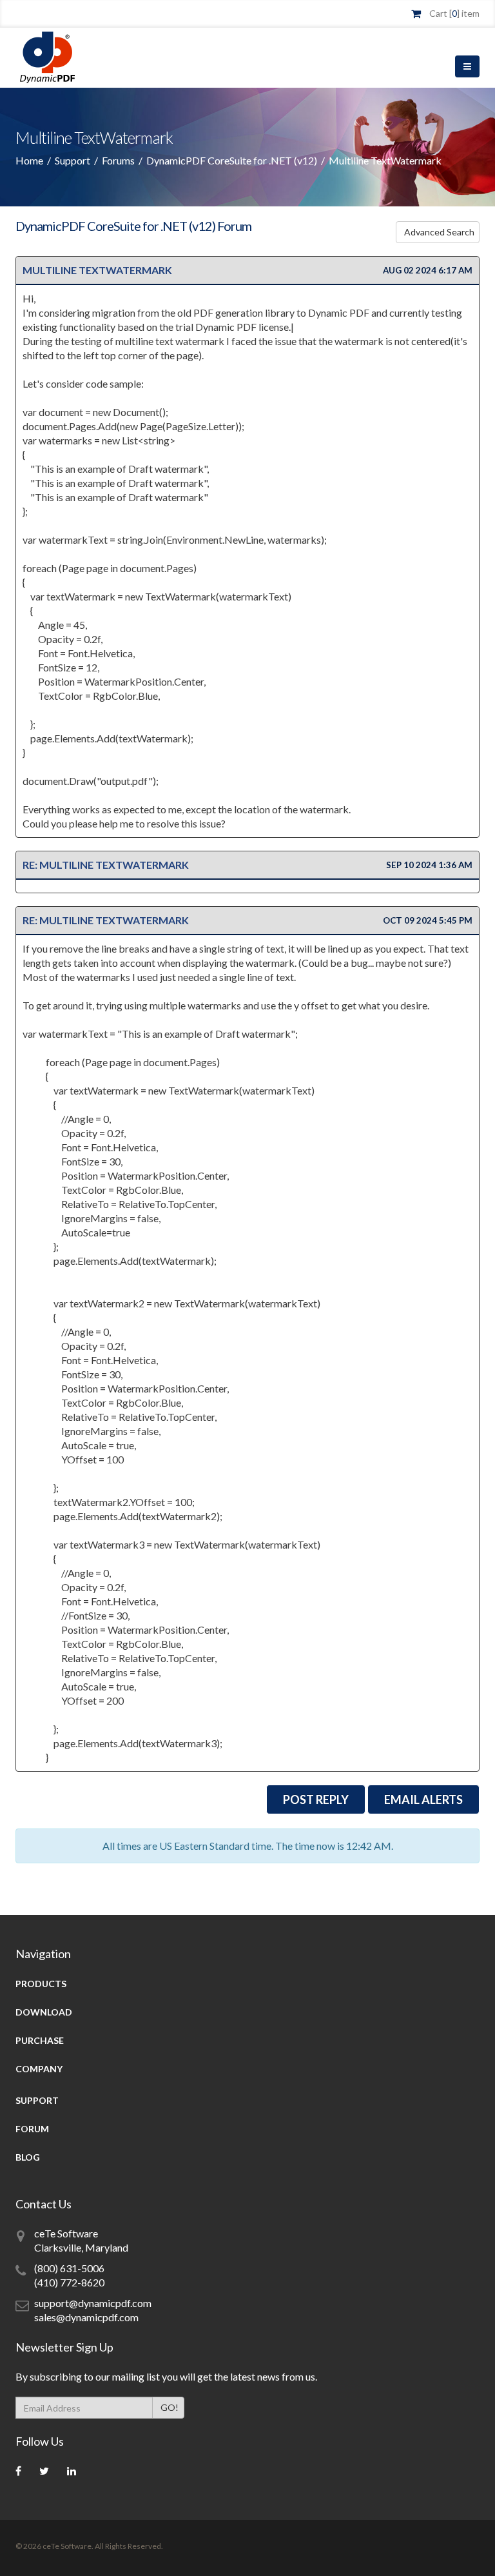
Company (39, 2069)
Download (44, 2012)
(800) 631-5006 (69, 2268)
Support (73, 160)
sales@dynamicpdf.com (86, 2317)
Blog (28, 2157)
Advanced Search (439, 232)
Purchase (40, 2040)
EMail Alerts (423, 1799)
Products (41, 1984)
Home (29, 160)
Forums (118, 160)
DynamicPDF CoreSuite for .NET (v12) (232, 160)
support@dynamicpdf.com (93, 2303)
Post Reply (316, 1799)
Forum (32, 2129)
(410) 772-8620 (69, 2282)
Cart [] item (454, 13)
